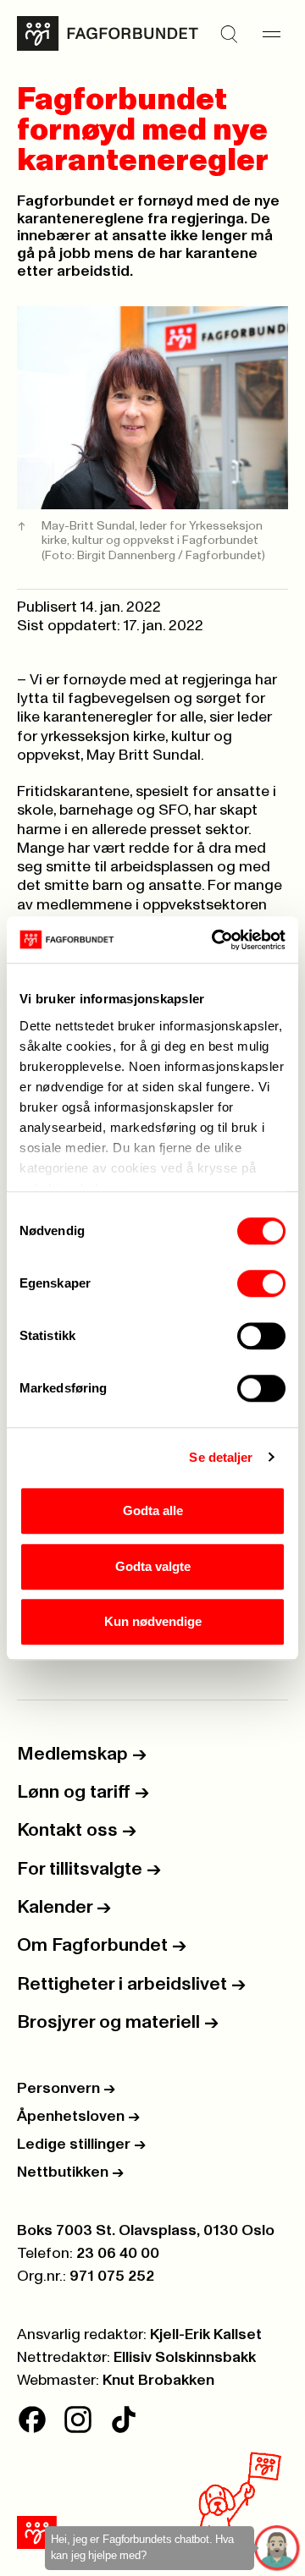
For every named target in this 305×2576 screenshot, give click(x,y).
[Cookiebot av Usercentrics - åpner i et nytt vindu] (215, 940)
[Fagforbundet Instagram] (78, 2419)
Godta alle (153, 1510)
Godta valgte (153, 1566)
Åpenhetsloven (78, 2117)
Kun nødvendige (153, 1621)
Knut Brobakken (158, 2381)
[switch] (261, 1283)
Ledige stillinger (81, 2145)
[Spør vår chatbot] (277, 2549)
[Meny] (271, 34)
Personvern (66, 2089)
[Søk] (229, 34)
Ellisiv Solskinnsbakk (185, 2358)
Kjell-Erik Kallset (206, 2335)
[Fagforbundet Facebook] (32, 2419)
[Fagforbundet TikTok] (124, 2419)
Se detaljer (221, 1457)
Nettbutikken (70, 2172)
